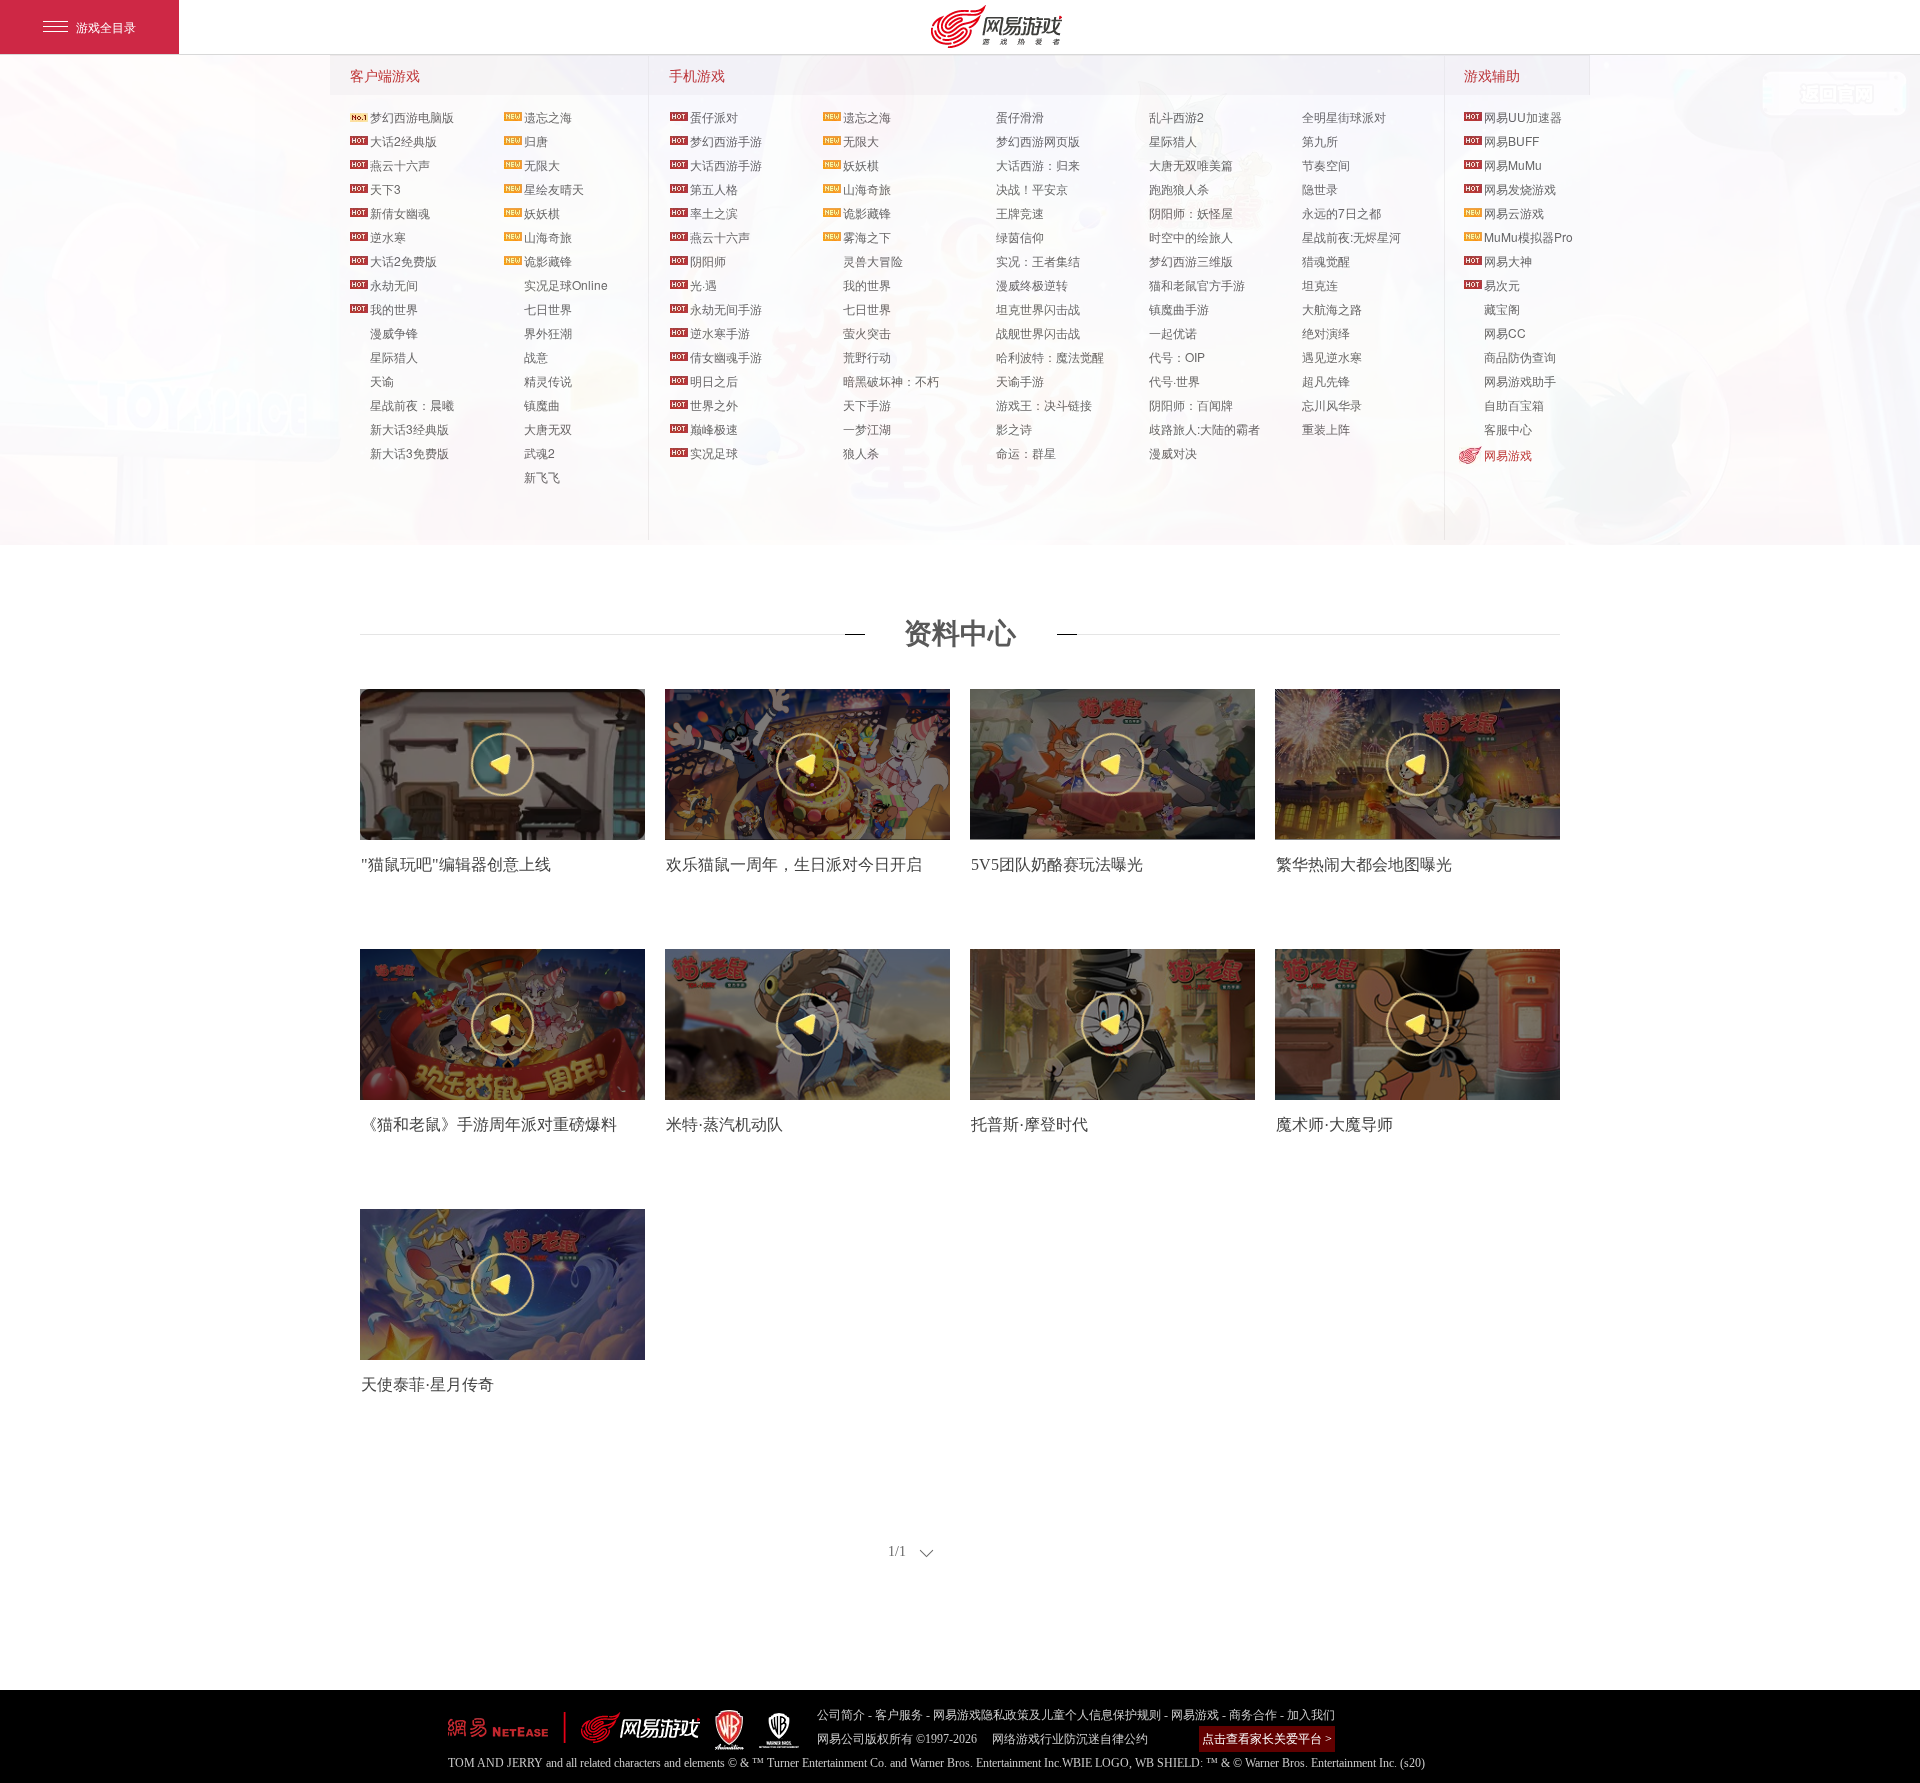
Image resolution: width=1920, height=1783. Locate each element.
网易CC (1505, 332)
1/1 (897, 1551)
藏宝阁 (1502, 308)
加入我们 (1311, 1715)
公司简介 (841, 1715)
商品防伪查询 (1520, 356)
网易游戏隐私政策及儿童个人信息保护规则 (1047, 1715)
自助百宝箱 (1514, 404)
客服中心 (1508, 428)
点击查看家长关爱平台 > (1267, 1739)
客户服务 (899, 1715)
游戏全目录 (106, 26)
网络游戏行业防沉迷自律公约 (1070, 1739)
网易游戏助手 (1520, 380)
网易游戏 (1508, 454)
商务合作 (1253, 1715)
